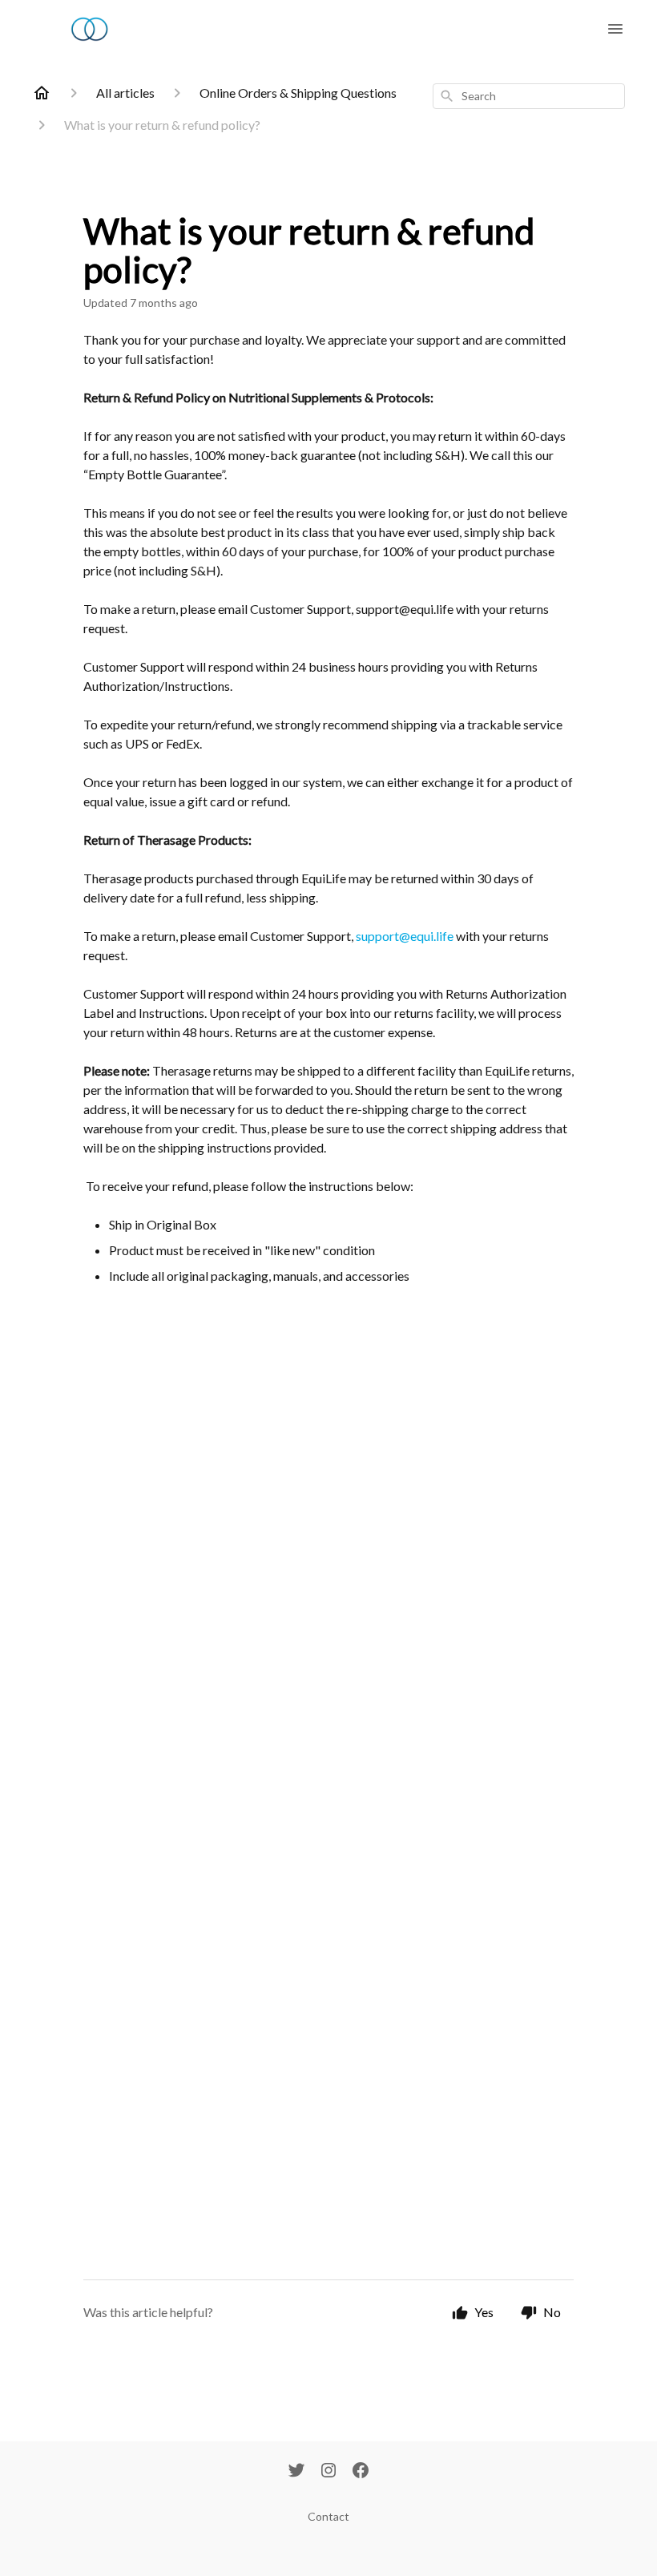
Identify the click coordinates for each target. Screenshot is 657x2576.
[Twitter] (296, 2472)
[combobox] (529, 96)
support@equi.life (405, 936)
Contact (328, 2516)
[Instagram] (328, 2472)
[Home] (42, 93)
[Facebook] (361, 2472)
